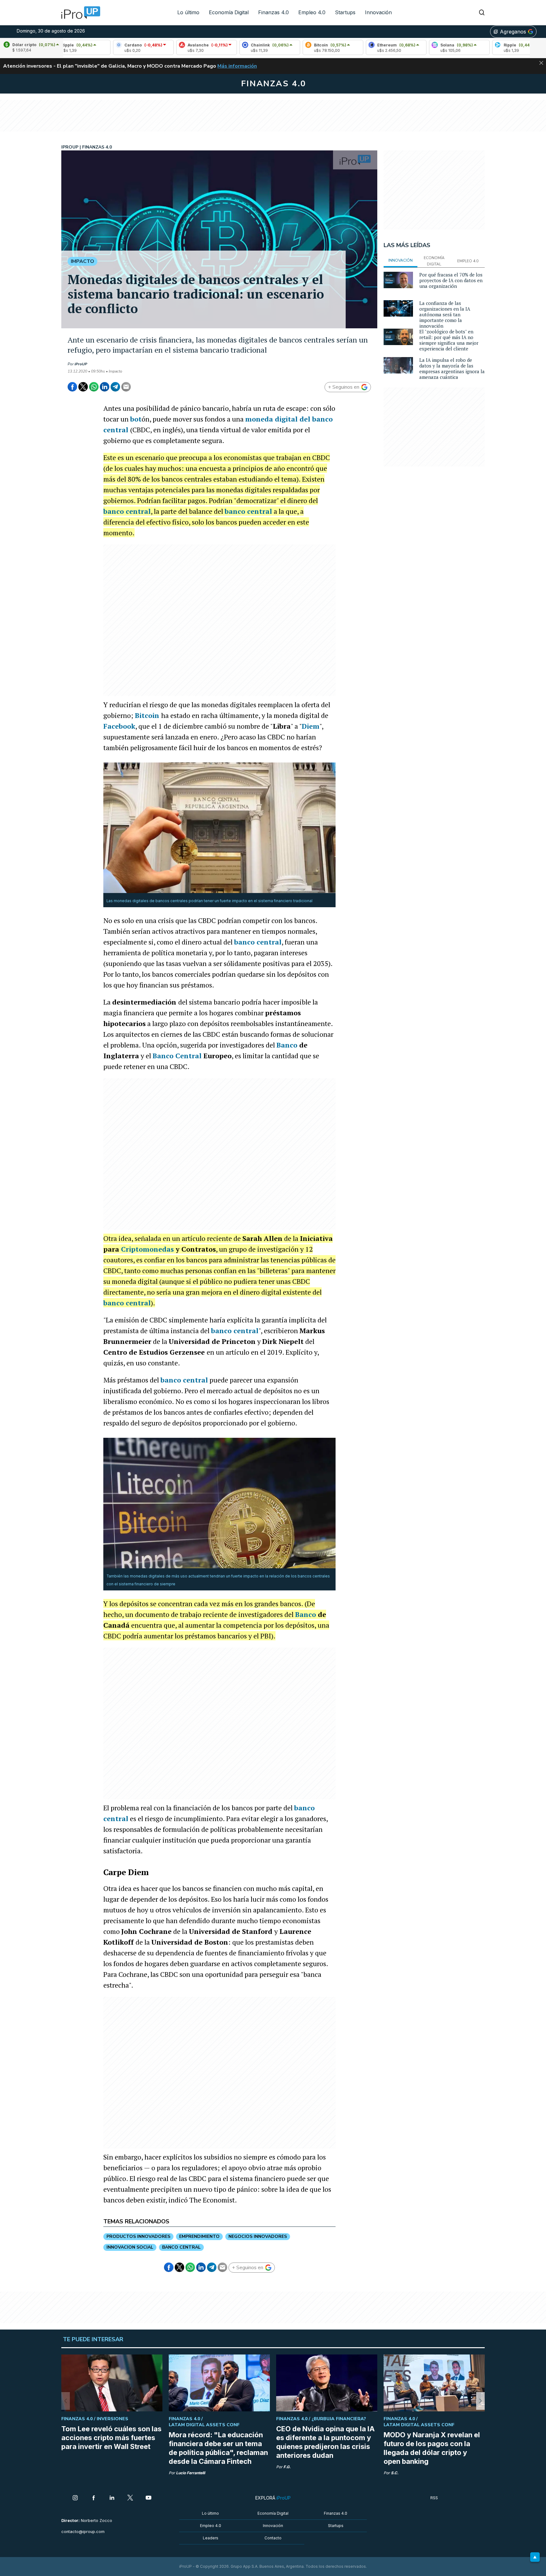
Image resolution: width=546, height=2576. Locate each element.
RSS (434, 2498)
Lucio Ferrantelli (191, 2473)
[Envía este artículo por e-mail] (126, 387)
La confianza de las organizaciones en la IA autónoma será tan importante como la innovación (445, 314)
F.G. (287, 2467)
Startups (345, 12)
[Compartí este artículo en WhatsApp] (94, 387)
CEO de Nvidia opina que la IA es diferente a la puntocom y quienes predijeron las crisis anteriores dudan (325, 2442)
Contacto (273, 2538)
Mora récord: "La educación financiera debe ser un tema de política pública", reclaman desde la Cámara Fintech (218, 2448)
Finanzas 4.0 (273, 12)
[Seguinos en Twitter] (130, 2498)
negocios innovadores (258, 2236)
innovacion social (130, 2247)
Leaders (211, 2538)
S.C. (395, 2473)
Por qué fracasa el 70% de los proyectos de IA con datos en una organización (451, 280)
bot (136, 419)
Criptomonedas (147, 1249)
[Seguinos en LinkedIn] (112, 2498)
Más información (237, 66)
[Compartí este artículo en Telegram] (115, 387)
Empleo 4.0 (312, 12)
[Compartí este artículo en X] (83, 387)
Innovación (378, 12)
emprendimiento (199, 2236)
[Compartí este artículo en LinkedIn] (105, 387)
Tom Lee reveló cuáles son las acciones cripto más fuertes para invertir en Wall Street (111, 2438)
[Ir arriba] (535, 2557)
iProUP (81, 364)
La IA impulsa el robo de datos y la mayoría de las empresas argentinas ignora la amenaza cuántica (452, 368)
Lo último (188, 12)
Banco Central (177, 1056)
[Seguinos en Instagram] (75, 2498)
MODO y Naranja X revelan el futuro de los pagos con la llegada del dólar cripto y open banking (432, 2448)
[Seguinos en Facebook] (94, 2498)
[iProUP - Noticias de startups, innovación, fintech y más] (79, 13)
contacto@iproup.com (83, 2532)
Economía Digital (229, 12)
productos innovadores (138, 2236)
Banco (287, 1045)
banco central (127, 511)
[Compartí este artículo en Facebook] (72, 387)
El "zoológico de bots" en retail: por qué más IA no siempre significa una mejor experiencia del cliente (449, 340)
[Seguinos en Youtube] (149, 2498)
